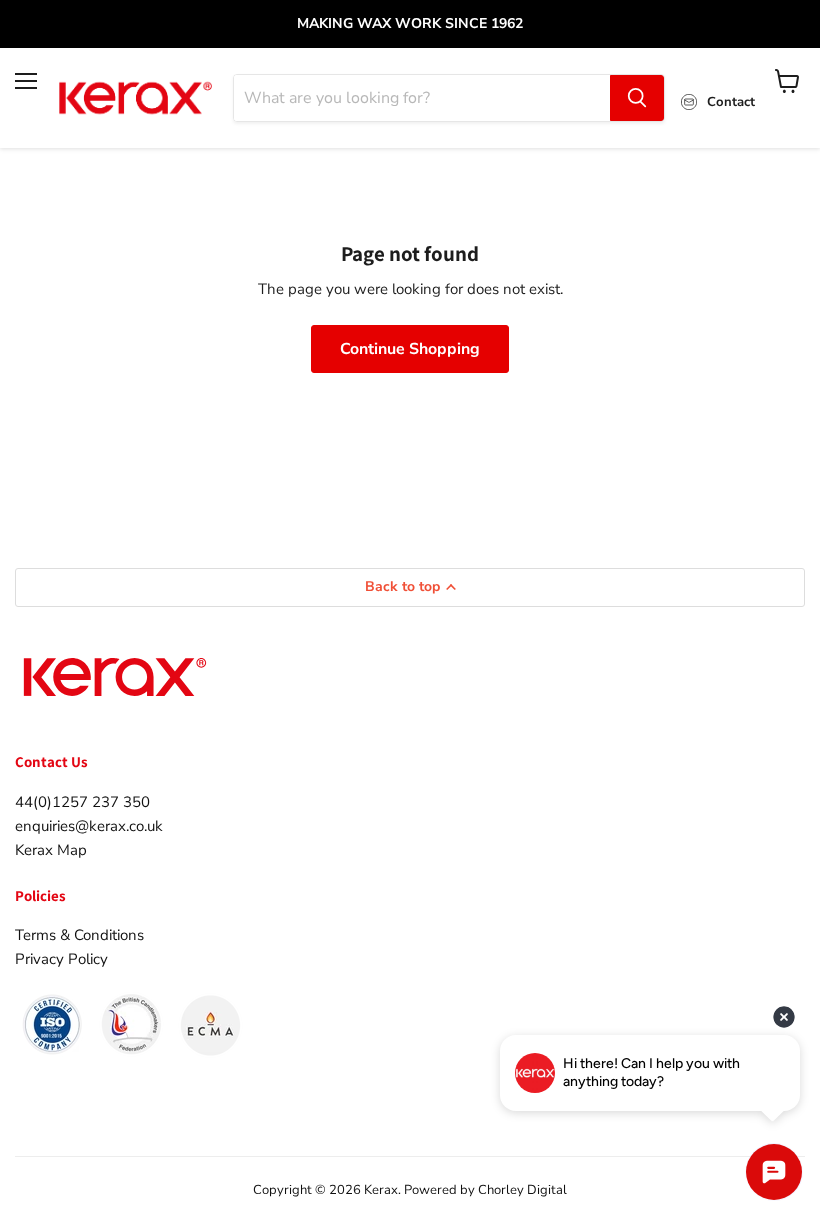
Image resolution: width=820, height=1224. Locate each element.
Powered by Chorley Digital (485, 1190)
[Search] (637, 98)
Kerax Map (51, 850)
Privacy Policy (61, 959)
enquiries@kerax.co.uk (89, 826)
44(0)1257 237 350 (82, 802)
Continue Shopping (410, 349)
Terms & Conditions (79, 935)
